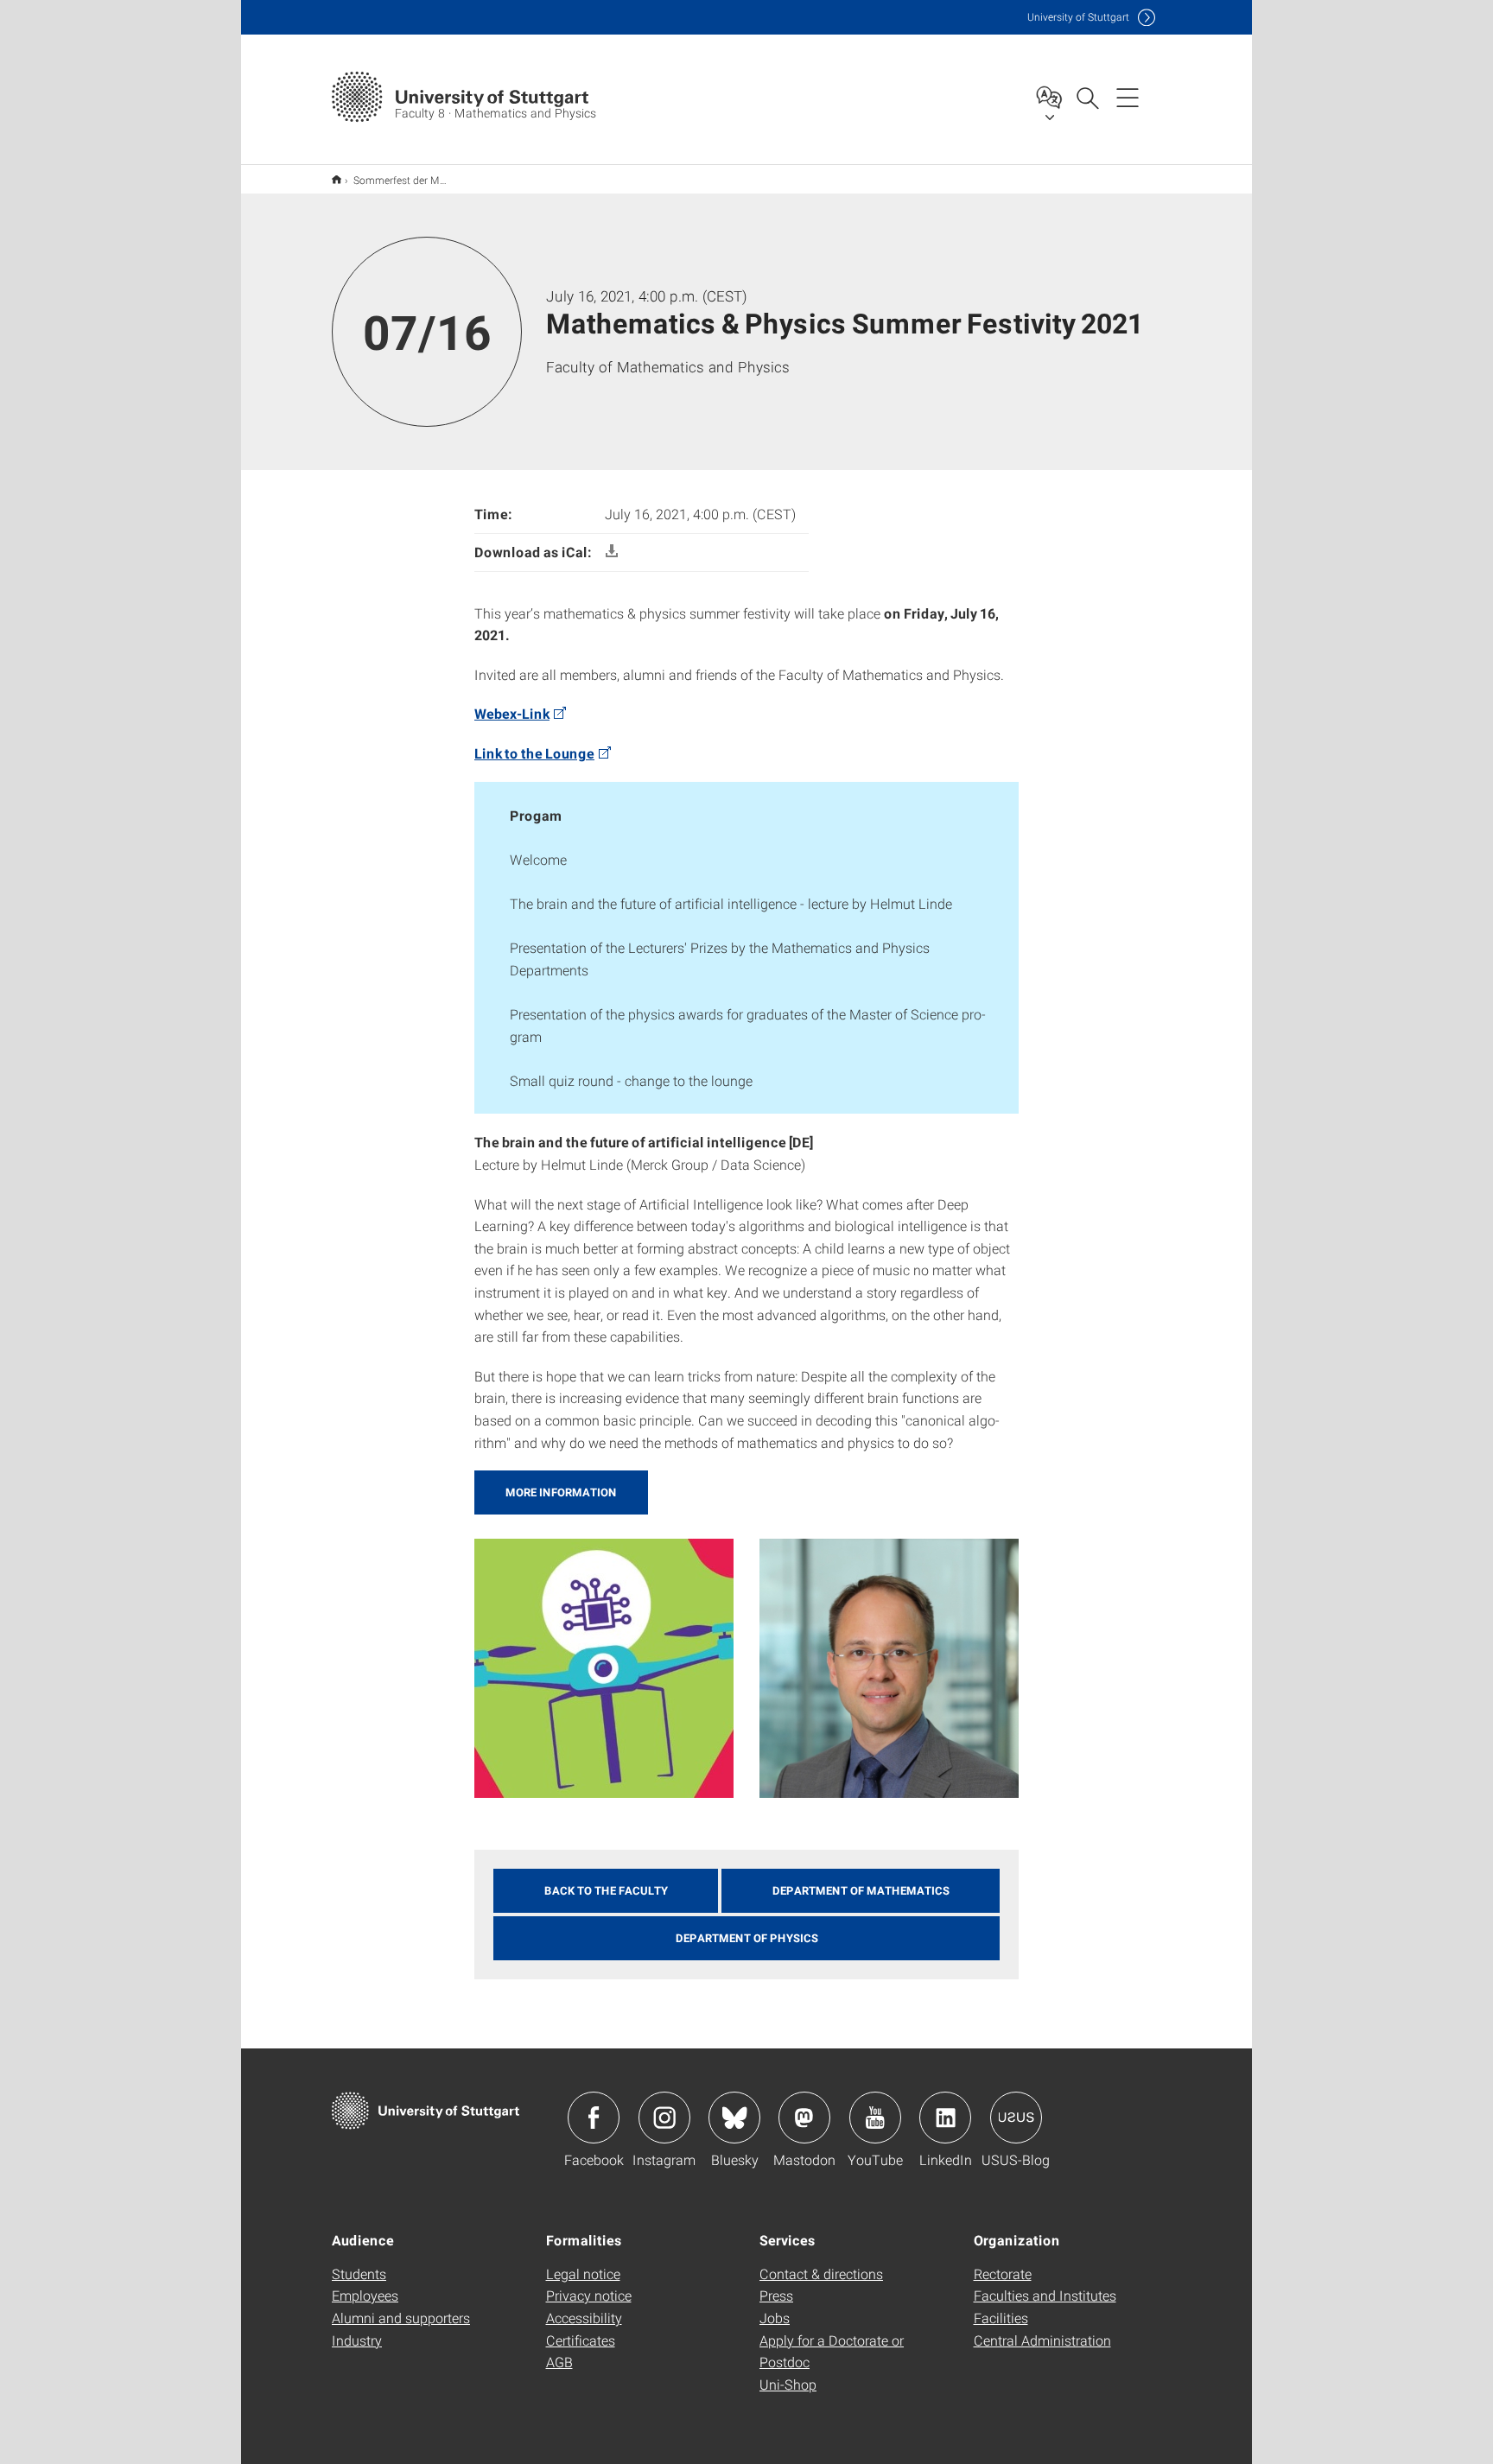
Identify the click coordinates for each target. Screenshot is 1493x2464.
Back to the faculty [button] (606, 1890)
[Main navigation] (1128, 97)
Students (359, 2273)
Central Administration (1042, 2340)
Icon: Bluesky (734, 2118)
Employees (365, 2295)
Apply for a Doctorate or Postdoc (832, 2351)
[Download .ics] (612, 552)
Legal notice (583, 2273)
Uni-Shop (788, 2384)
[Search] (1087, 97)
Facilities (1001, 2318)
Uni (1078, 17)
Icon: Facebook (594, 2118)
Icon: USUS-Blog (1016, 2118)
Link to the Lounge (534, 753)
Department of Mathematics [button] (861, 1890)
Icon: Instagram (664, 2118)
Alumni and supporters (401, 2318)
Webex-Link (512, 713)
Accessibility (584, 2318)
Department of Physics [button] (747, 1938)
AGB (559, 2362)
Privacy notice (589, 2295)
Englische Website (337, 179)
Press (776, 2295)
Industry (357, 2340)
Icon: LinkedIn (945, 2118)
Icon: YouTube (875, 2118)
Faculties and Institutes (1045, 2295)
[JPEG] (604, 1666)
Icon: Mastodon (804, 2118)
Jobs (775, 2318)
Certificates (581, 2340)
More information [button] (561, 1492)
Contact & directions (821, 2273)
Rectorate (1003, 2273)
